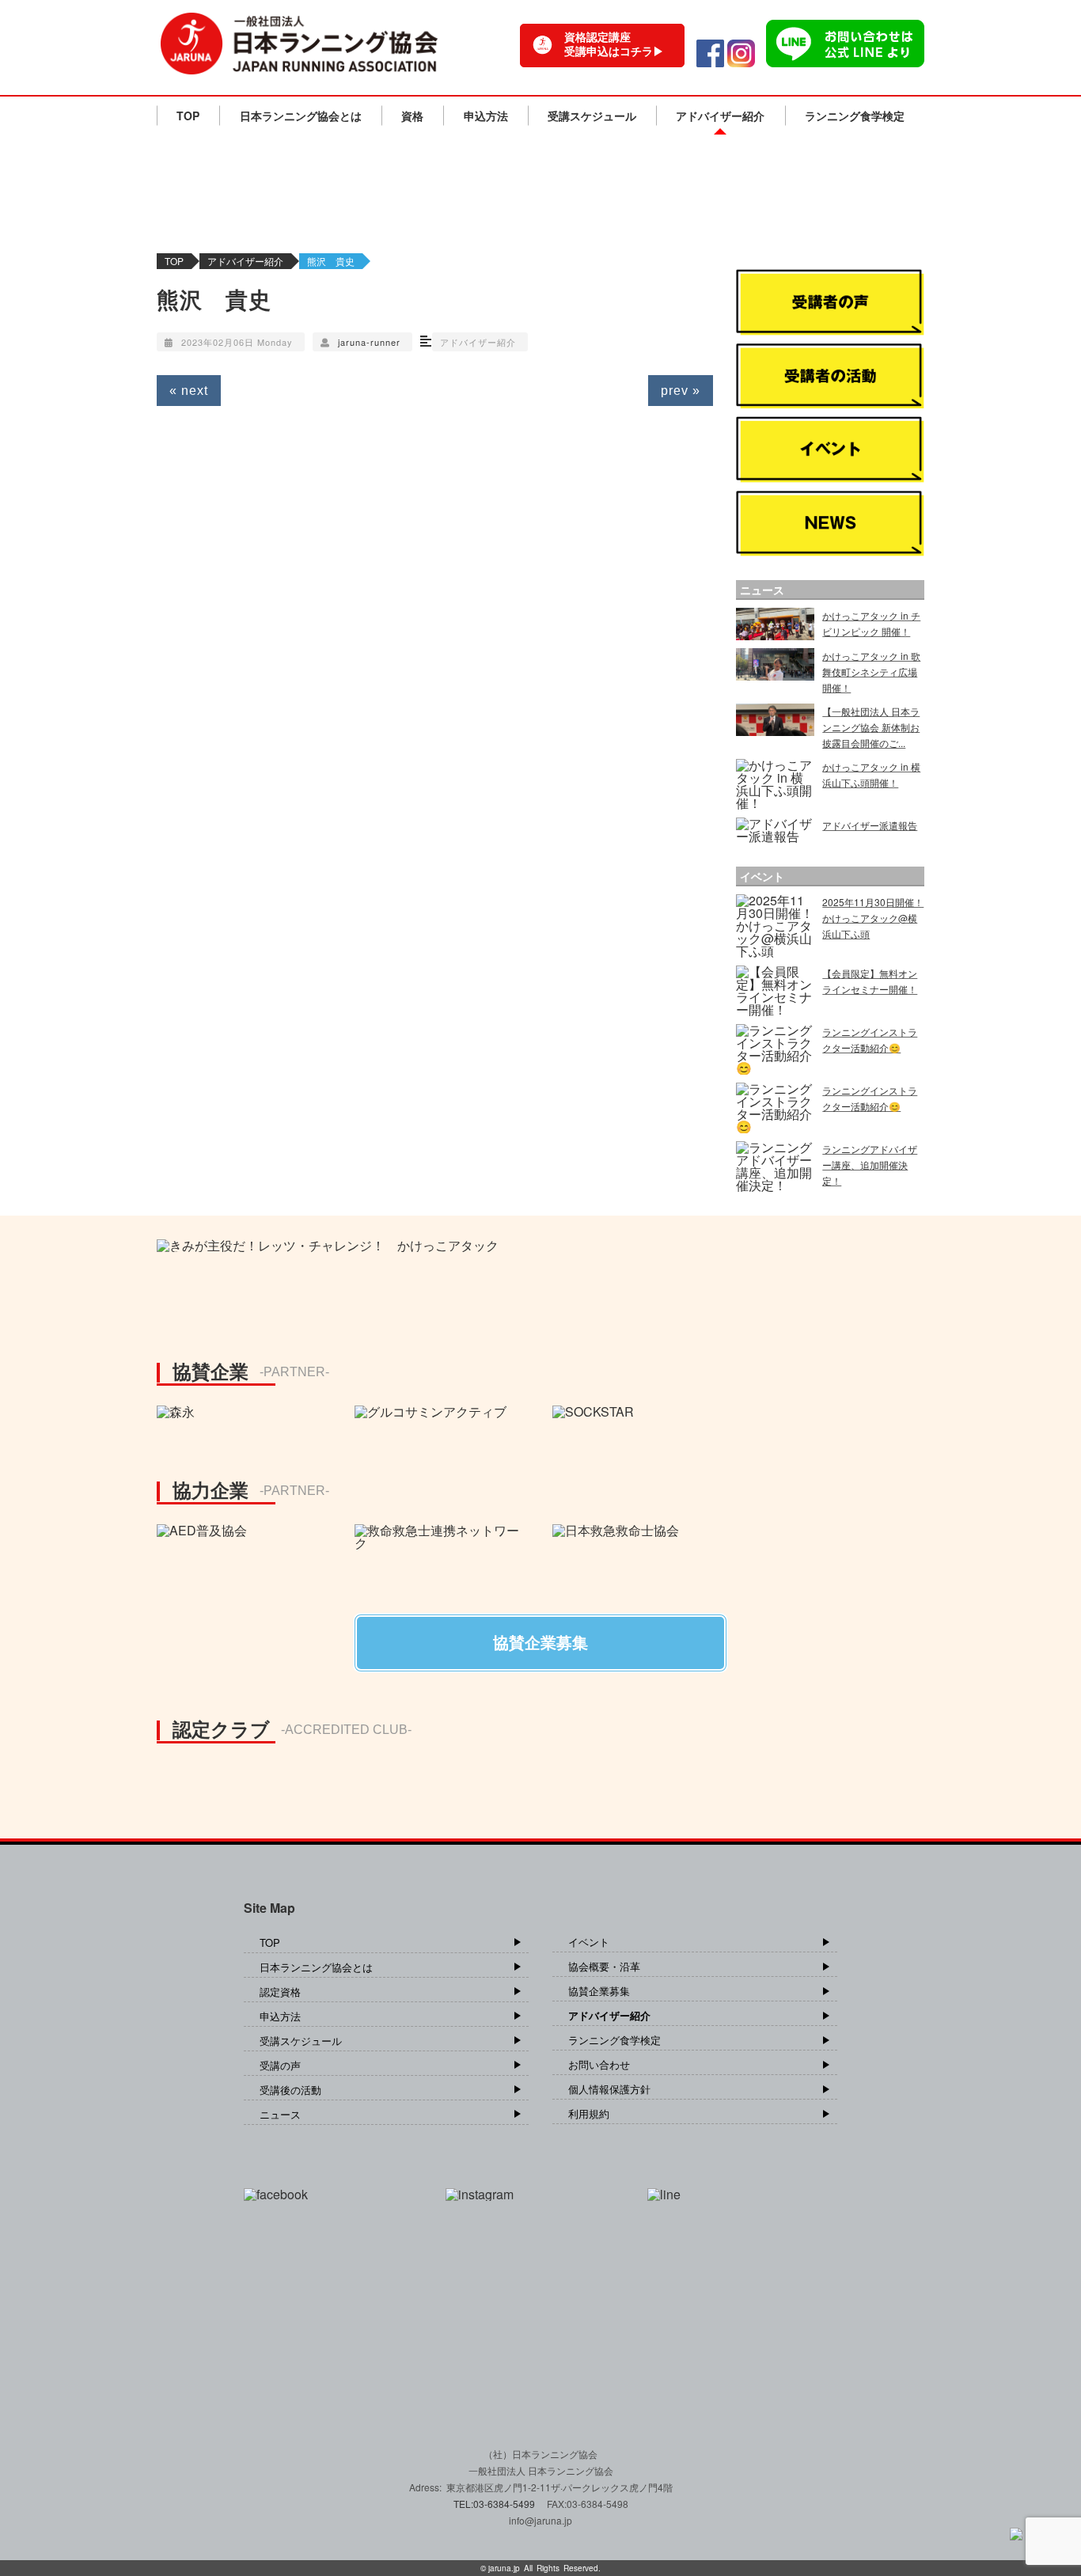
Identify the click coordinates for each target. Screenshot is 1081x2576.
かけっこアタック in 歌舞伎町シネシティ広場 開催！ (871, 672)
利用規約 (589, 2113)
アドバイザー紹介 (720, 116)
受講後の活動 (290, 2090)
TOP (188, 116)
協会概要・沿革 (604, 1966)
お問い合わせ (599, 2064)
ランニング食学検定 (855, 116)
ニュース (280, 2114)
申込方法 (486, 116)
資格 (412, 116)
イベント (589, 1942)
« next (189, 391)
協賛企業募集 (599, 1991)
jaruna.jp (504, 2568)
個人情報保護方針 (609, 2089)
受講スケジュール (592, 116)
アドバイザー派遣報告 (870, 825)
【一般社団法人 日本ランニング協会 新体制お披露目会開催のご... (871, 727)
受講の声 (280, 2065)
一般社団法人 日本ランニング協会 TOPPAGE (299, 44)
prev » (681, 391)
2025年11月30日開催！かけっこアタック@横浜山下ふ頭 (873, 918)
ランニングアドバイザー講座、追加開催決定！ (870, 1165)
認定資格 (280, 1992)
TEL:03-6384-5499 (495, 2504)
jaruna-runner (369, 342)
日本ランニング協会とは (301, 116)
